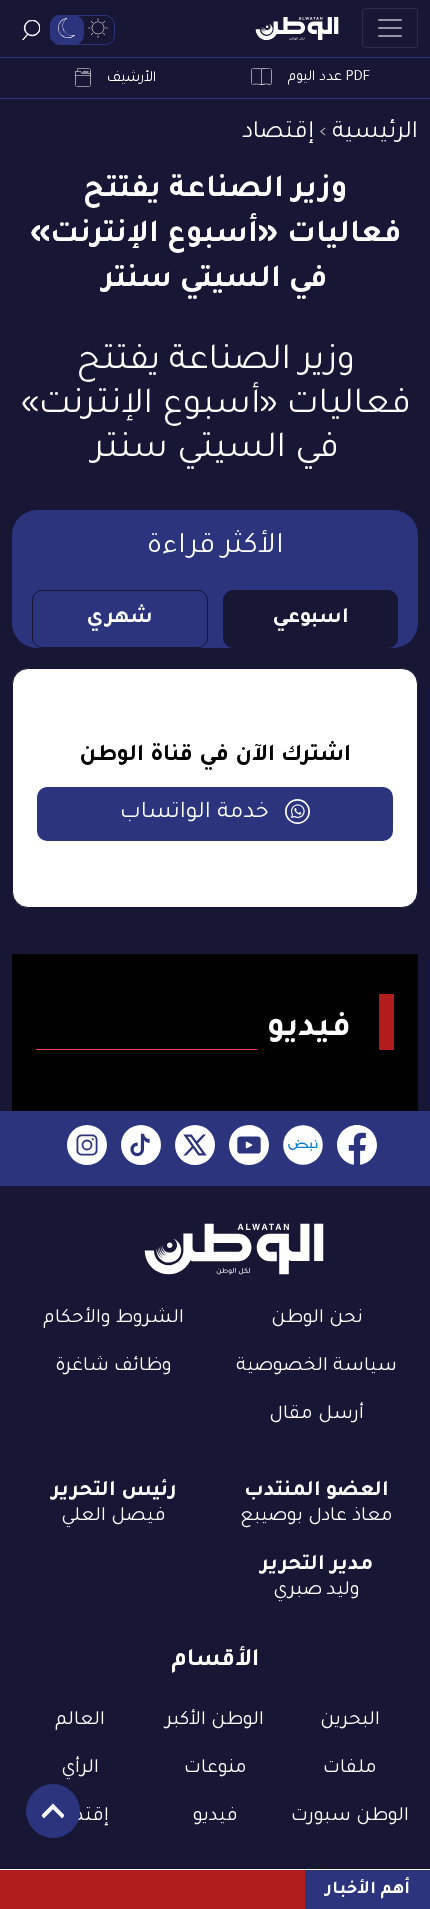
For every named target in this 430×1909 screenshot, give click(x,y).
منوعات (215, 1769)
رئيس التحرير (114, 1492)
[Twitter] (195, 1148)
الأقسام (215, 1661)
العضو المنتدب (316, 1492)
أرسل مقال (316, 1415)
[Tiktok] (141, 1148)
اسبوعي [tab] (310, 619)
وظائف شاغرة (113, 1367)
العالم (80, 1721)
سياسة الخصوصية (316, 1367)
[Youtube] (249, 1148)
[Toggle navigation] (390, 28)
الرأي (80, 1769)
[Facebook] (357, 1148)
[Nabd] (303, 1148)
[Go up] (42, 1821)
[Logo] (297, 28)
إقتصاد (278, 133)
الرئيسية (375, 133)
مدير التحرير (316, 1566)
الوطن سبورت (350, 1817)
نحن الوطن (317, 1319)
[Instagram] (87, 1148)
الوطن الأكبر (215, 1721)
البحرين (350, 1721)
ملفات (350, 1769)
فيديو (215, 1817)
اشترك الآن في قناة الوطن (215, 757)
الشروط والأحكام (113, 1319)
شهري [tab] (119, 619)
